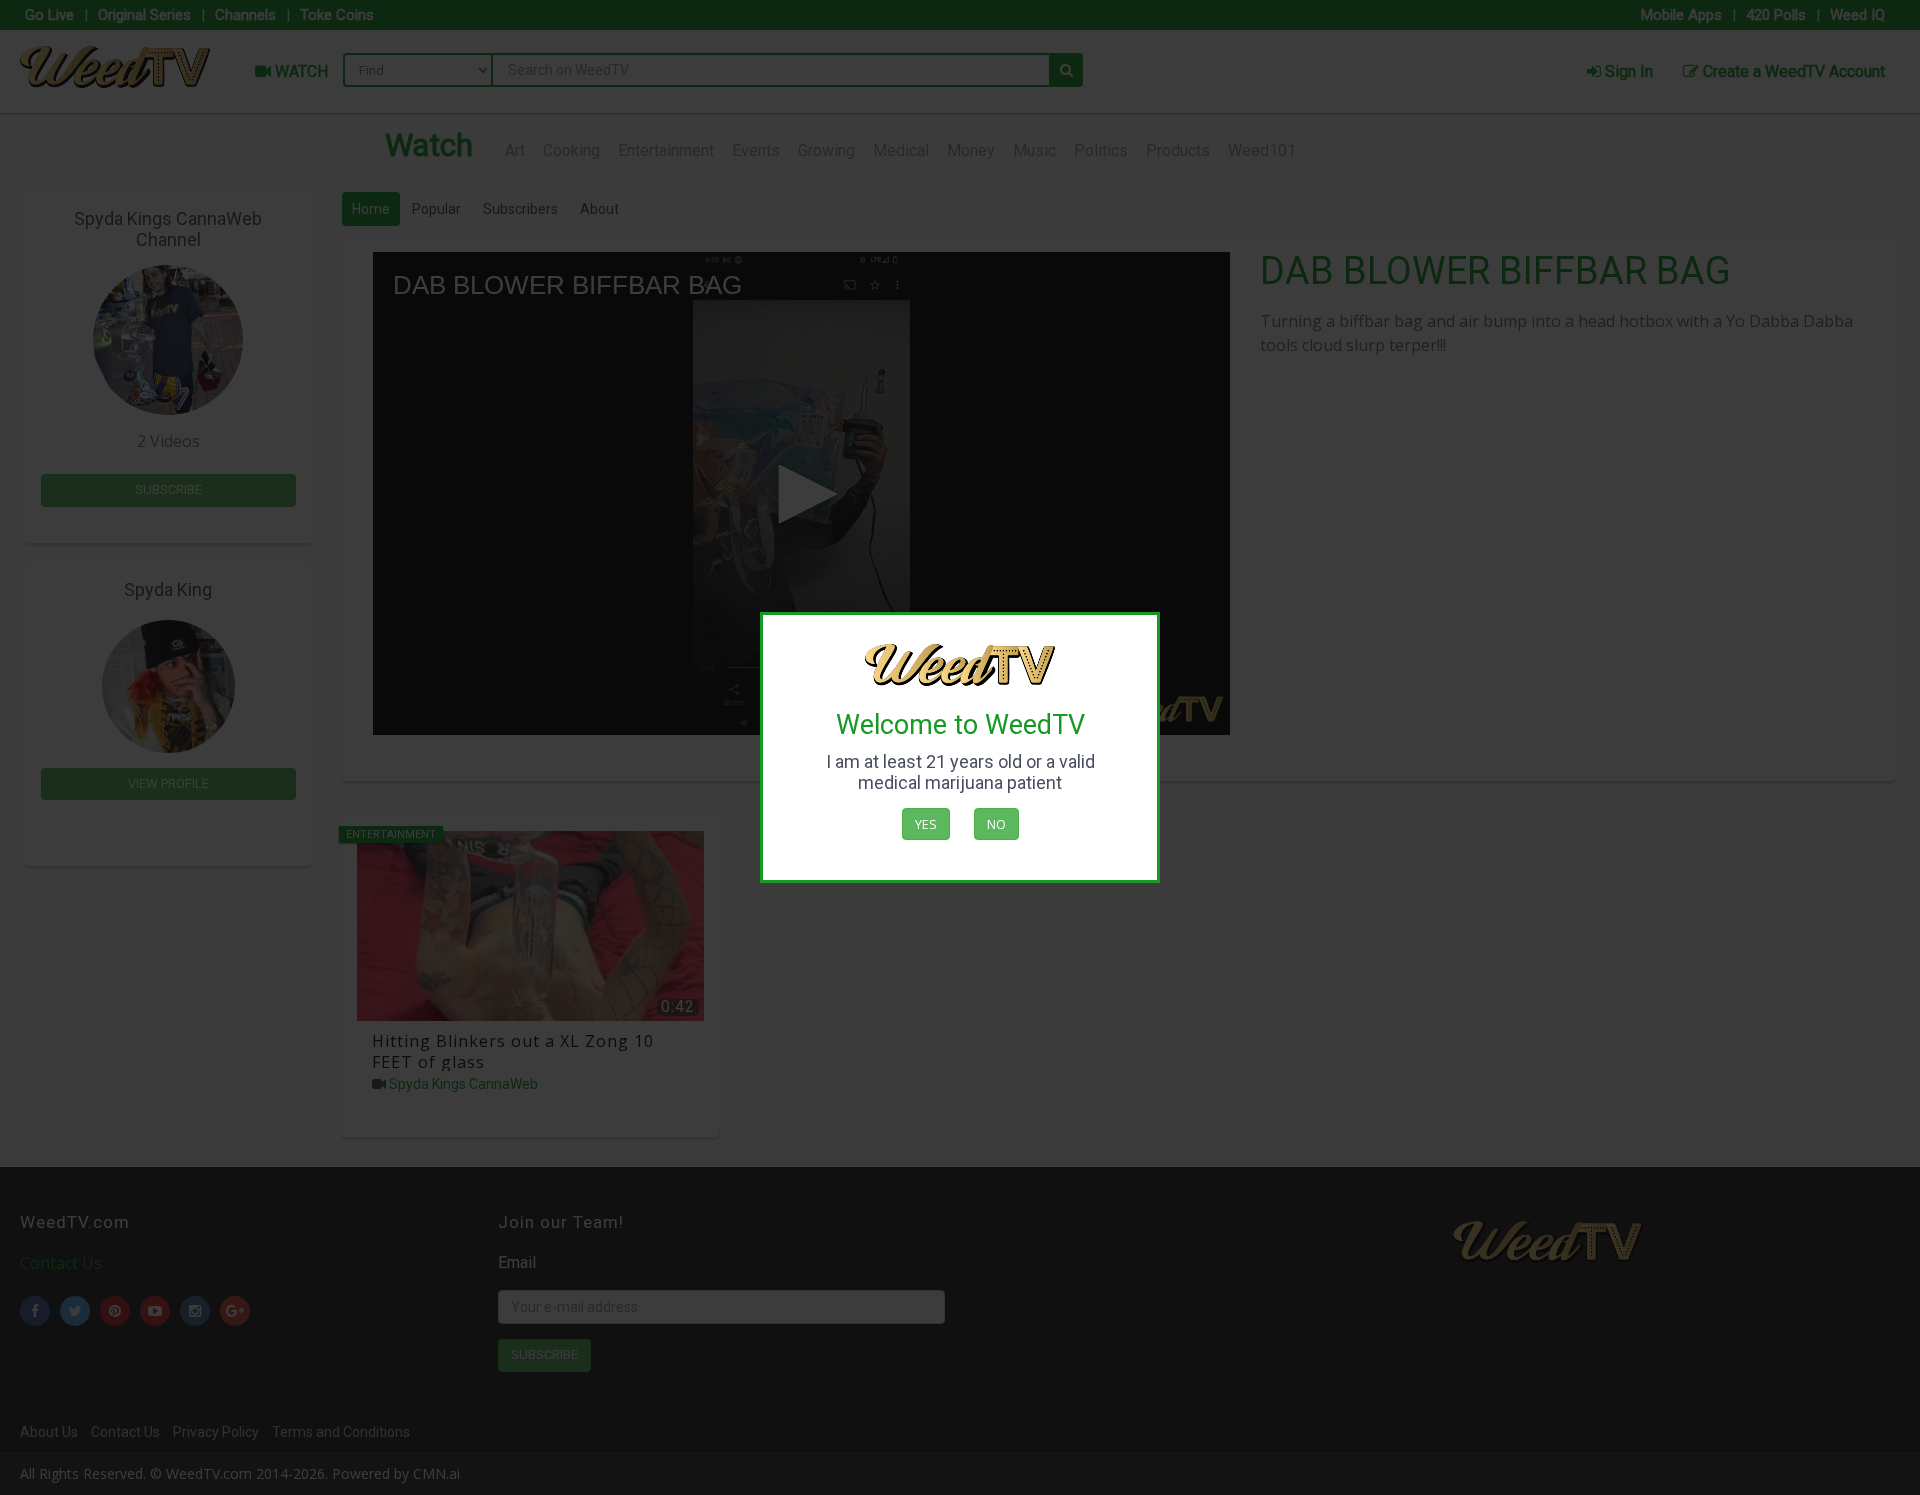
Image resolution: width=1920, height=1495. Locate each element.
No (996, 824)
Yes (926, 824)
